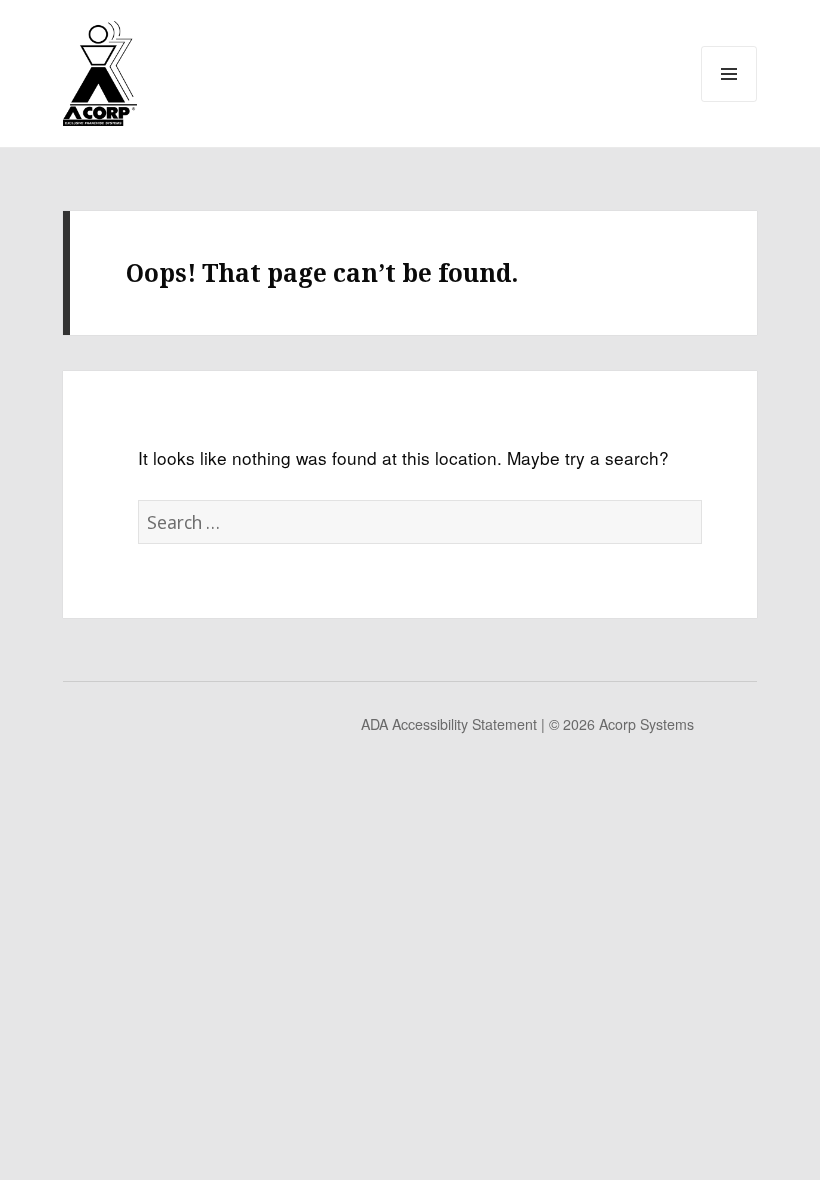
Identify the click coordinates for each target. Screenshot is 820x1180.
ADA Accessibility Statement (449, 724)
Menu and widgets (729, 99)
